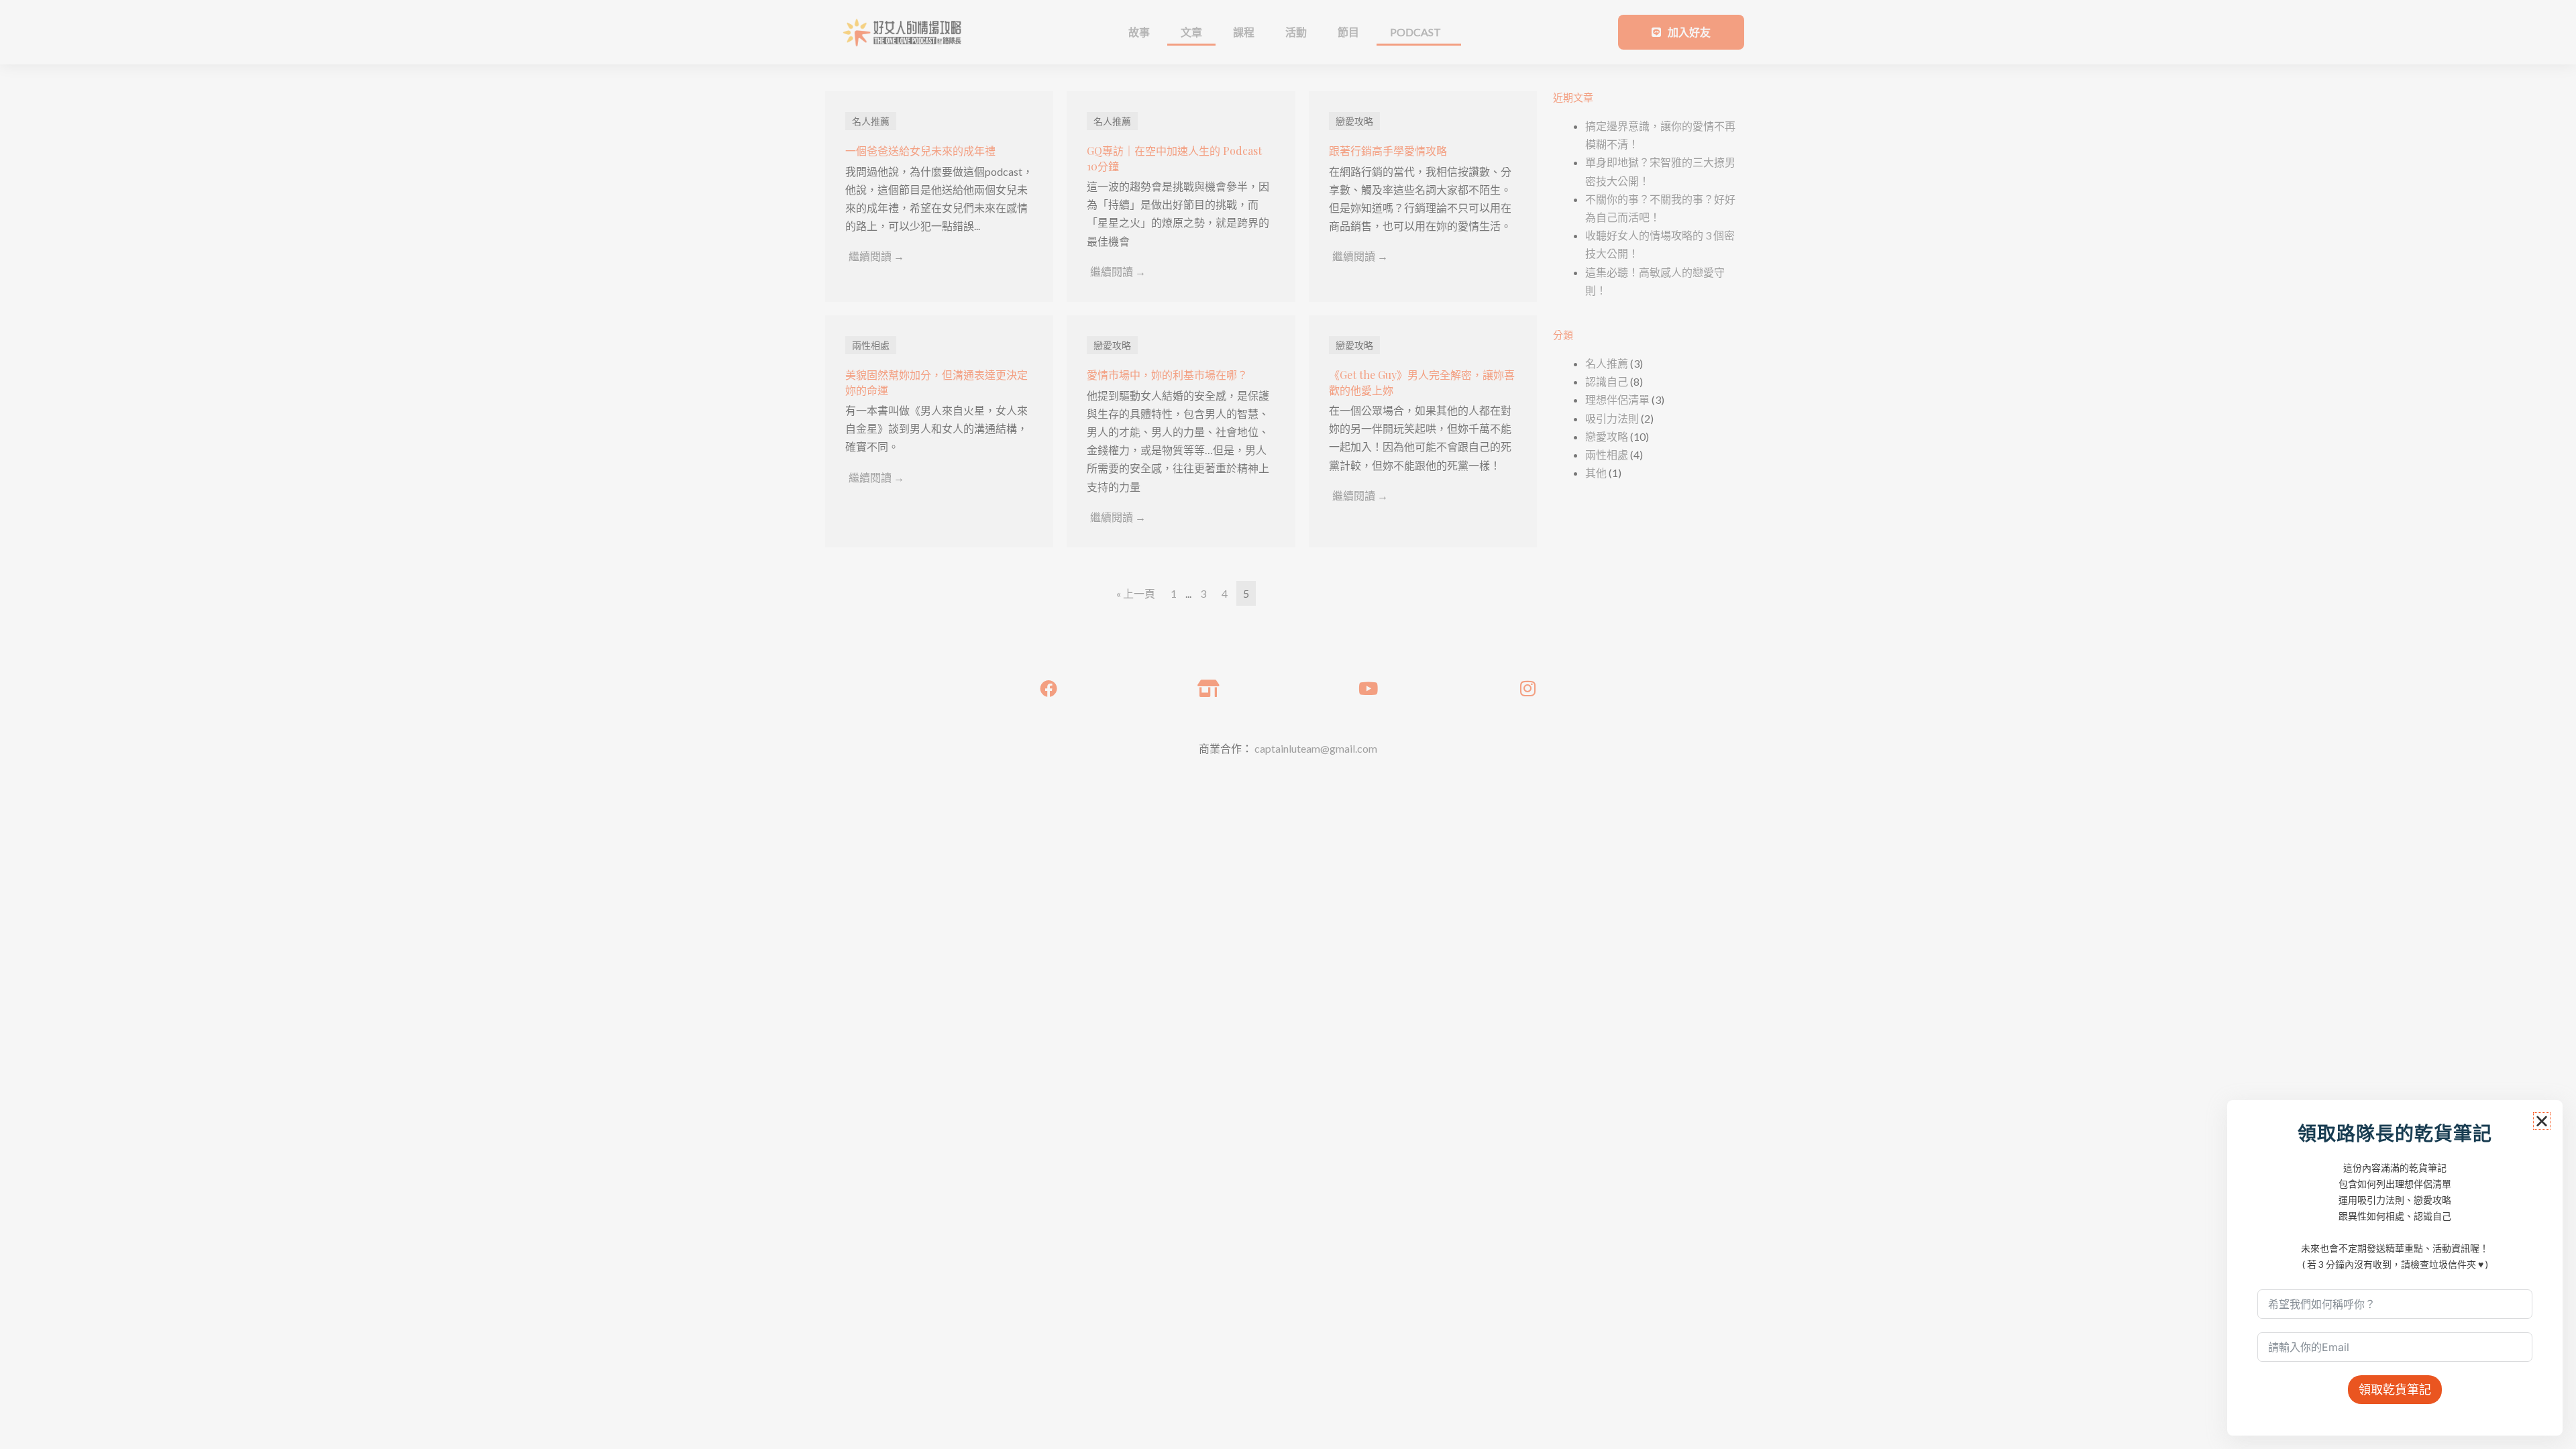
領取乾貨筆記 (2395, 1389)
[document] (1288, 724)
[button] (2542, 1121)
